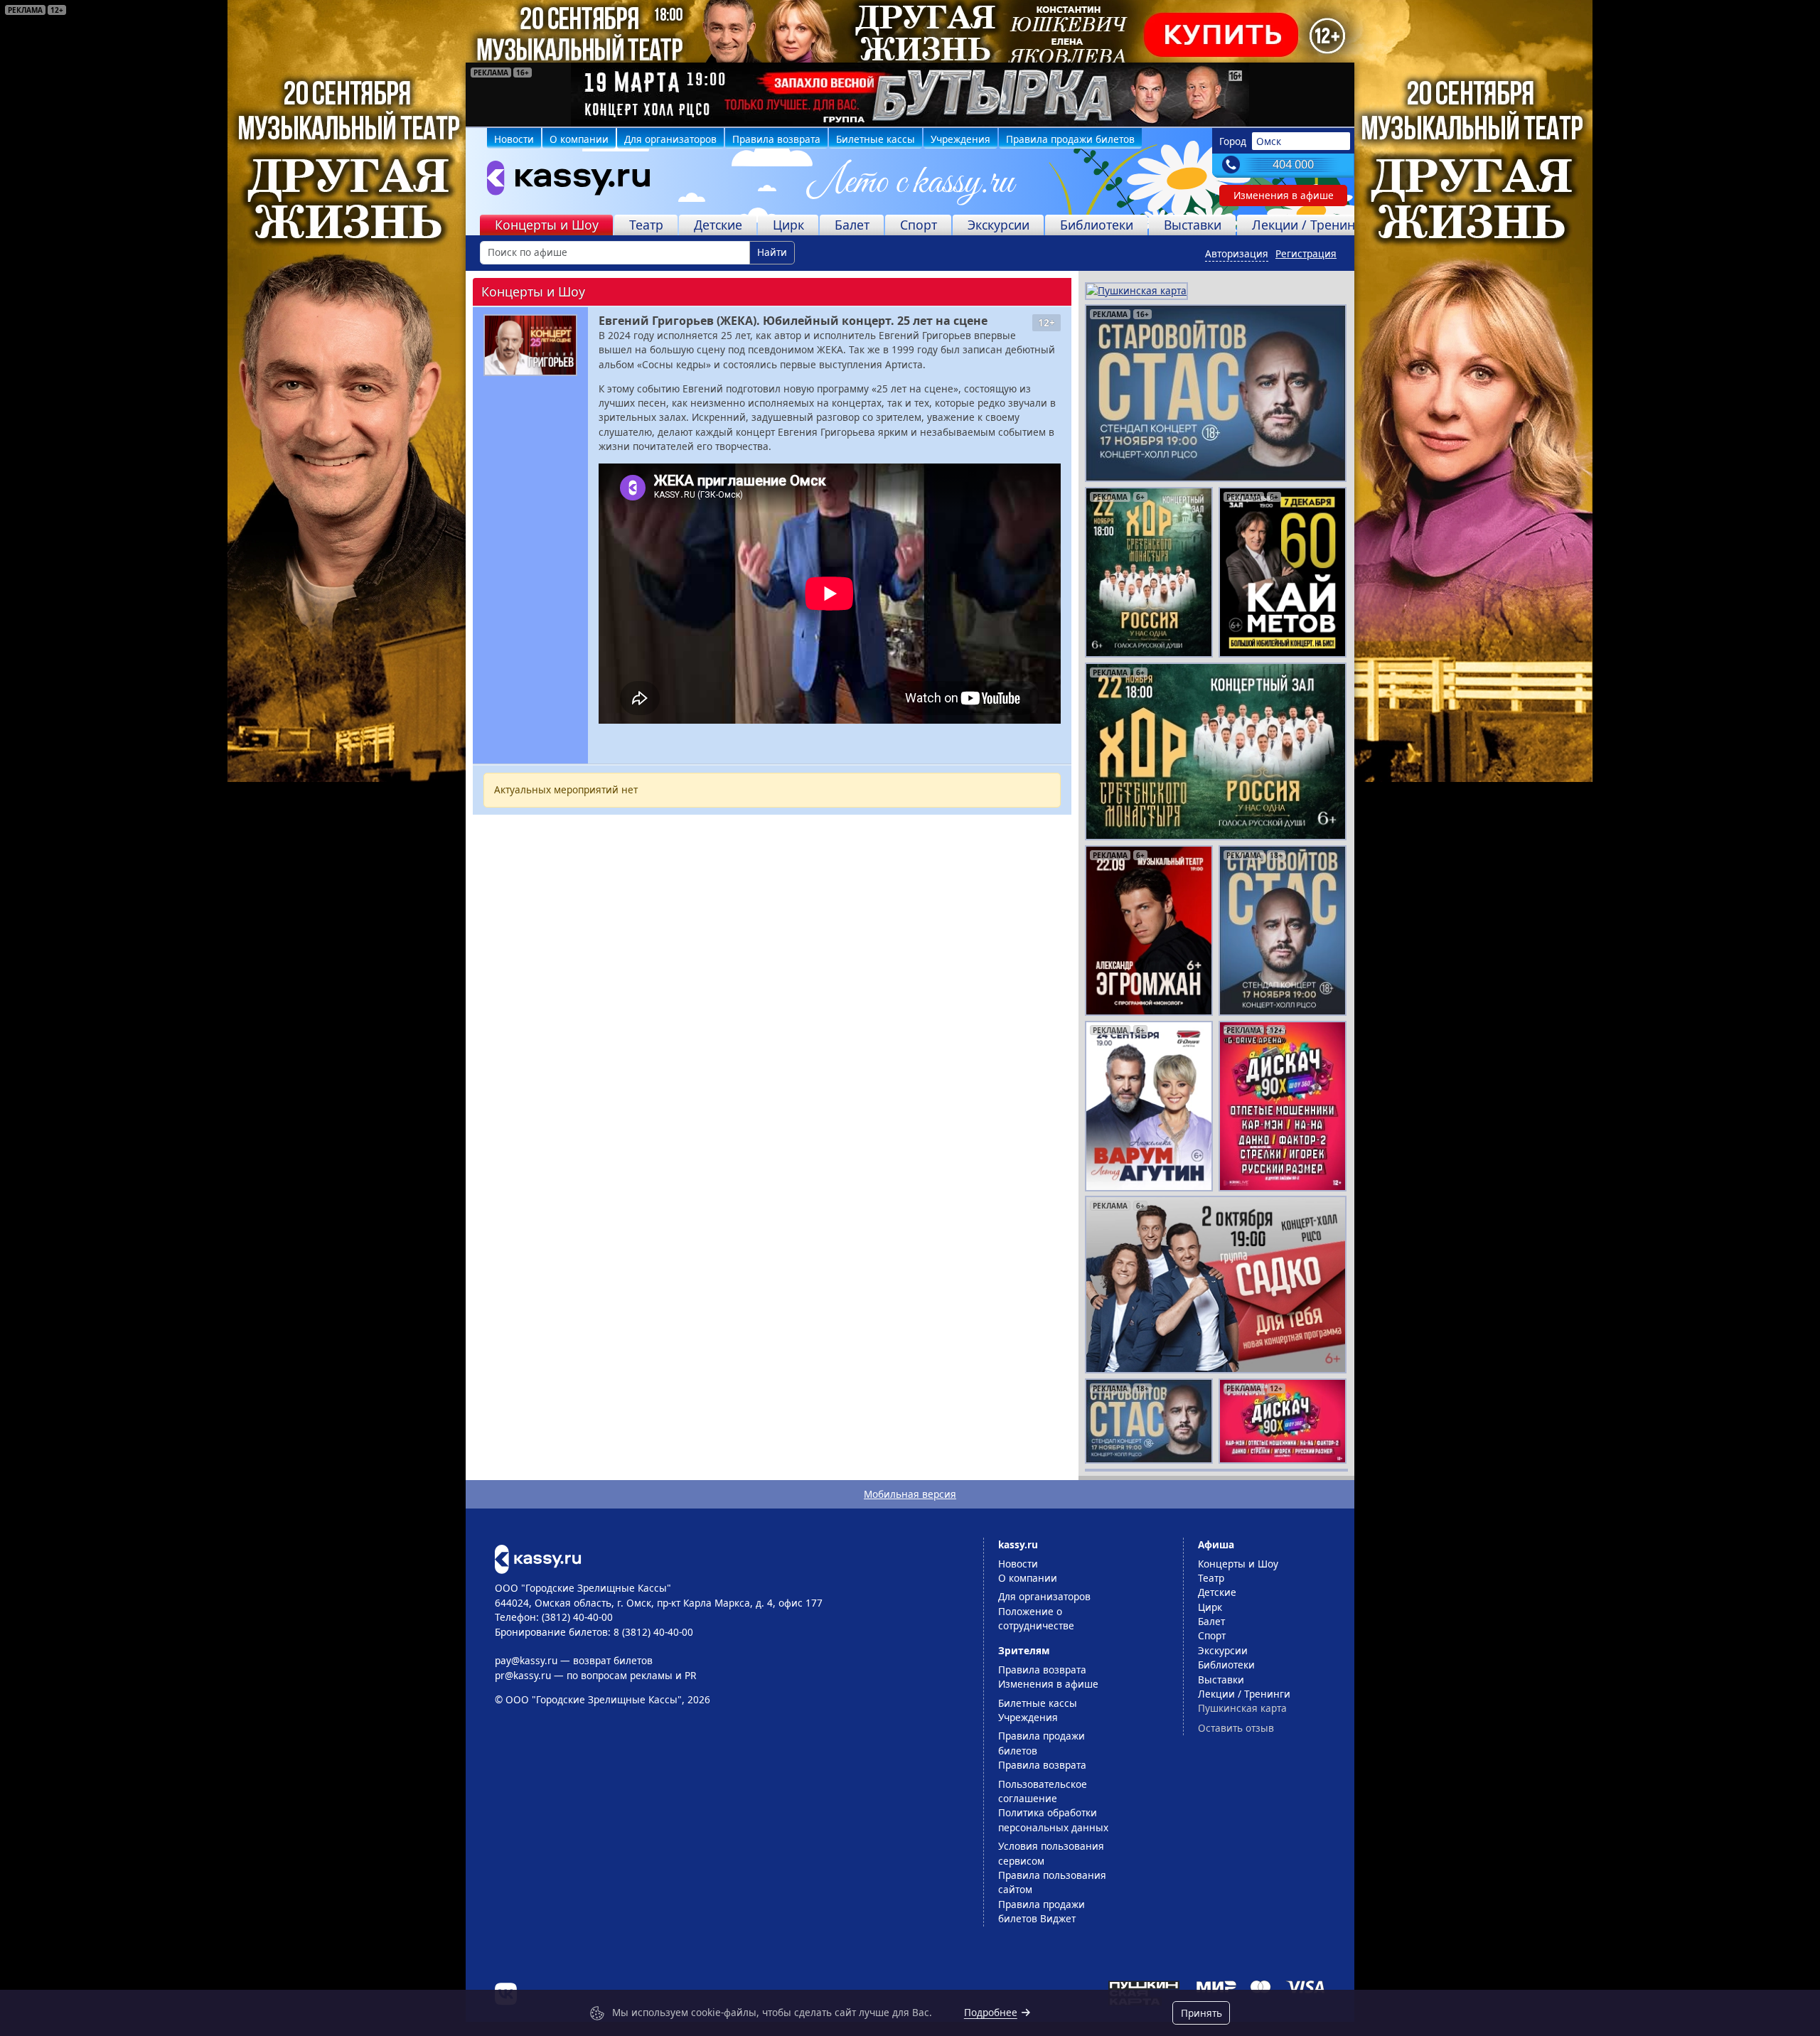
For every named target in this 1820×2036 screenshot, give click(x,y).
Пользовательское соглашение (1043, 1791)
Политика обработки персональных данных (1053, 1820)
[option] (910, 95)
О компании (579, 139)
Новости (514, 139)
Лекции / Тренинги (1310, 225)
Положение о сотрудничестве (1036, 1618)
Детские (718, 225)
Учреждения (960, 139)
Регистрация (1306, 253)
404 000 (1293, 164)
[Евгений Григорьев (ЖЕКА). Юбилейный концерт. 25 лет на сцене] (530, 345)
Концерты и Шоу (547, 225)
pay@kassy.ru (526, 1660)
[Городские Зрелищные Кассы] (562, 181)
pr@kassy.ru (523, 1675)
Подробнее (991, 2012)
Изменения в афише (1284, 195)
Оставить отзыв (1236, 1728)
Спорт (919, 225)
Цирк (788, 225)
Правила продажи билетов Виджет (1042, 1911)
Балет (852, 225)
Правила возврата (776, 139)
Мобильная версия (910, 1494)
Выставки (1193, 225)
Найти (772, 252)
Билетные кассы (876, 139)
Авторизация (1237, 253)
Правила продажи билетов (1070, 139)
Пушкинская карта (1242, 1708)
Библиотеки (1097, 225)
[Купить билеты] (538, 1558)
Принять (1201, 2013)
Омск (1269, 141)
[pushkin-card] (1136, 290)
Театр (646, 225)
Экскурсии (999, 225)
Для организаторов (670, 139)
